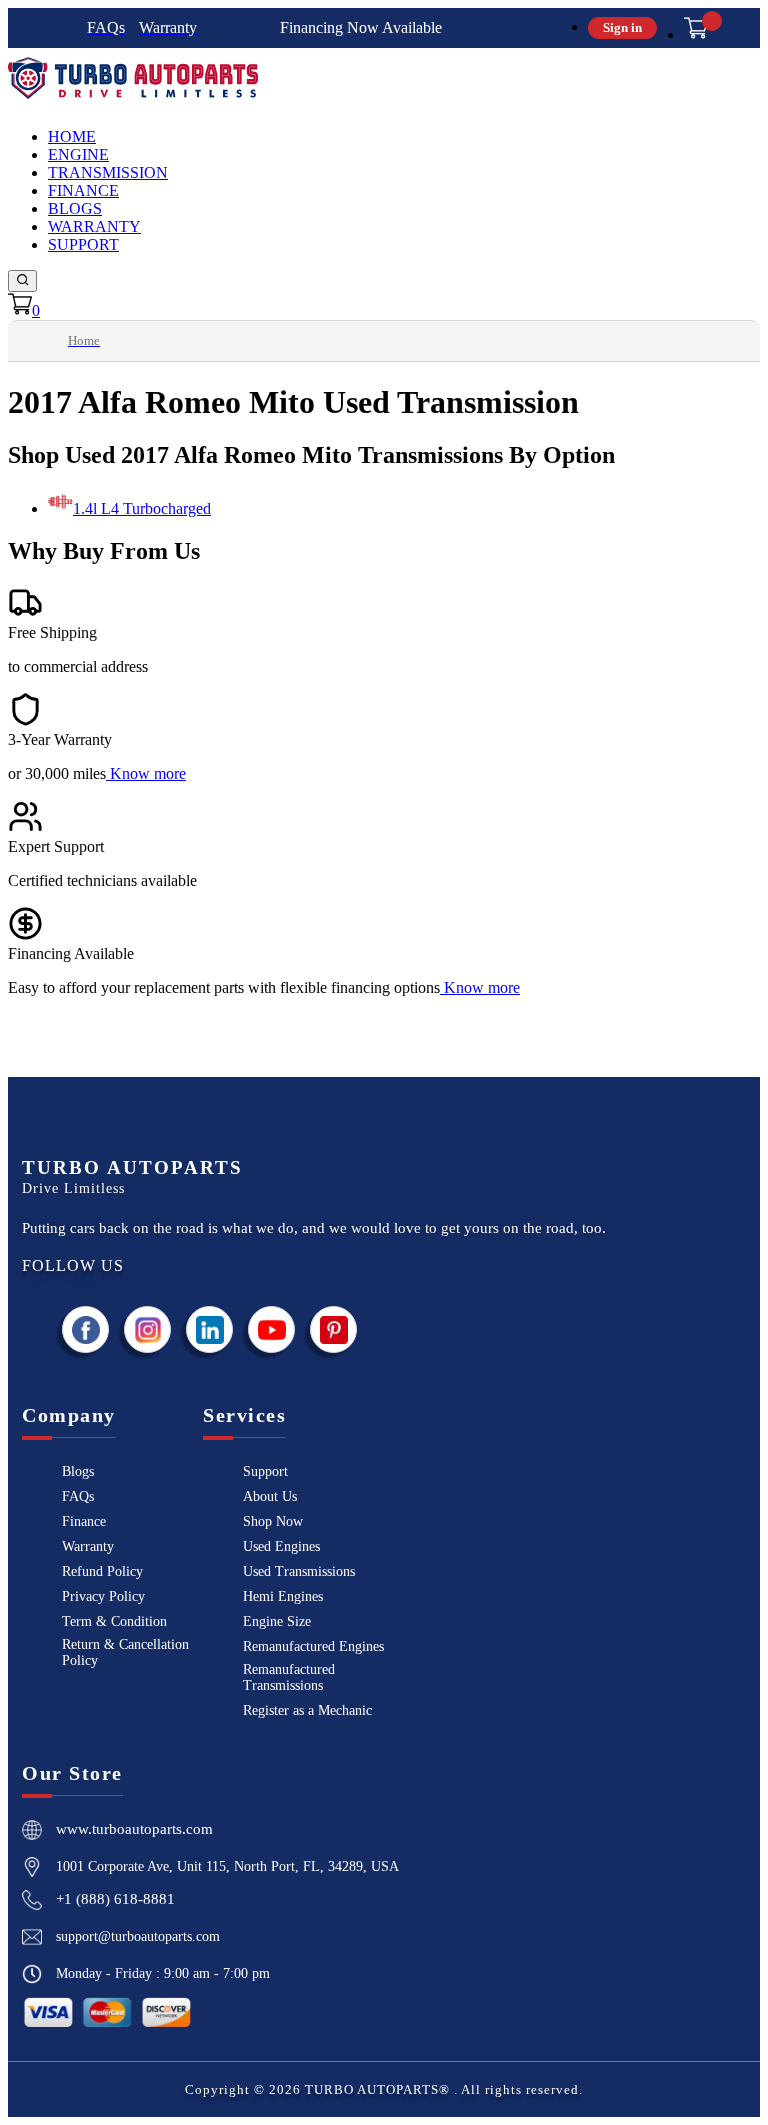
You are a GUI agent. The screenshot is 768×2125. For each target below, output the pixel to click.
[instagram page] (148, 1329)
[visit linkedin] (210, 1329)
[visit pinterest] (334, 1329)
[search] (22, 281)
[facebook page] (86, 1329)
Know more (148, 773)
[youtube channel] (272, 1329)
